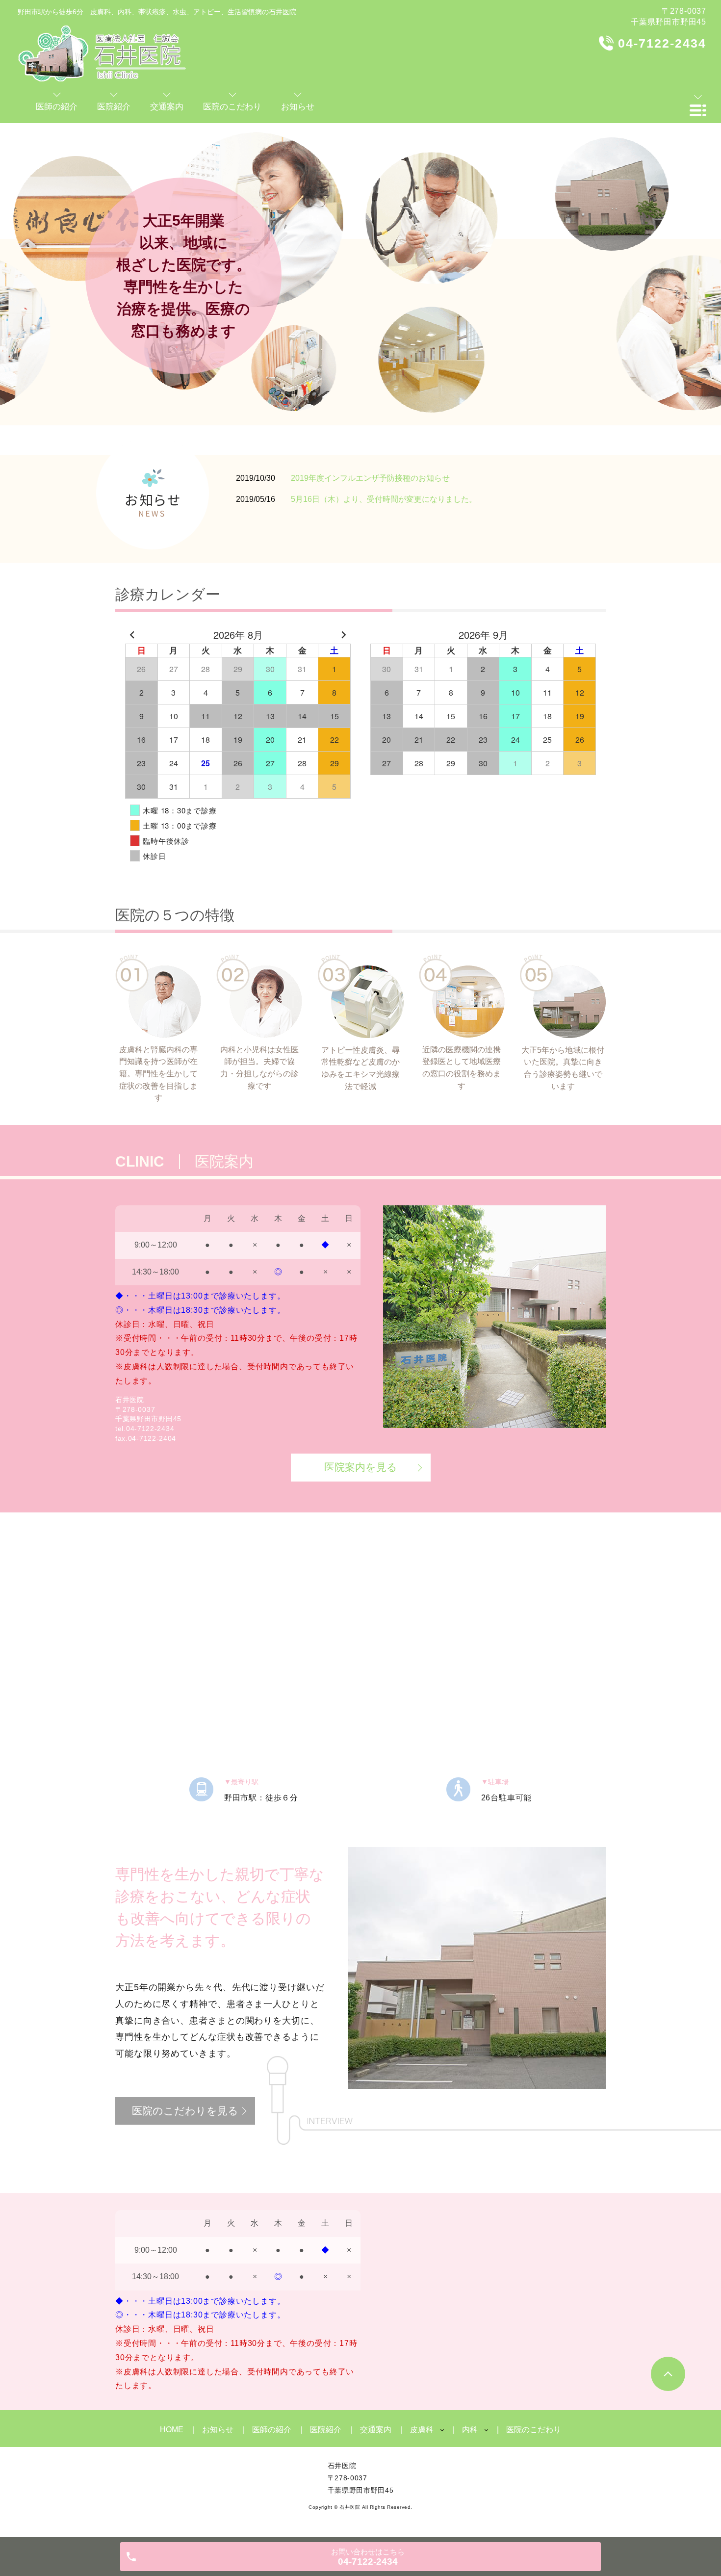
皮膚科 (422, 2430)
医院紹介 (326, 2430)
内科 (470, 2430)
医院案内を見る (361, 1467)
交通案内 (376, 2430)
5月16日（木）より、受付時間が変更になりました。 (384, 499)
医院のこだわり (534, 2430)
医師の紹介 (272, 2430)
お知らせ (218, 2430)
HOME (172, 2430)
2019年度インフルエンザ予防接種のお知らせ (370, 478)
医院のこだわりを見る (185, 2111)
